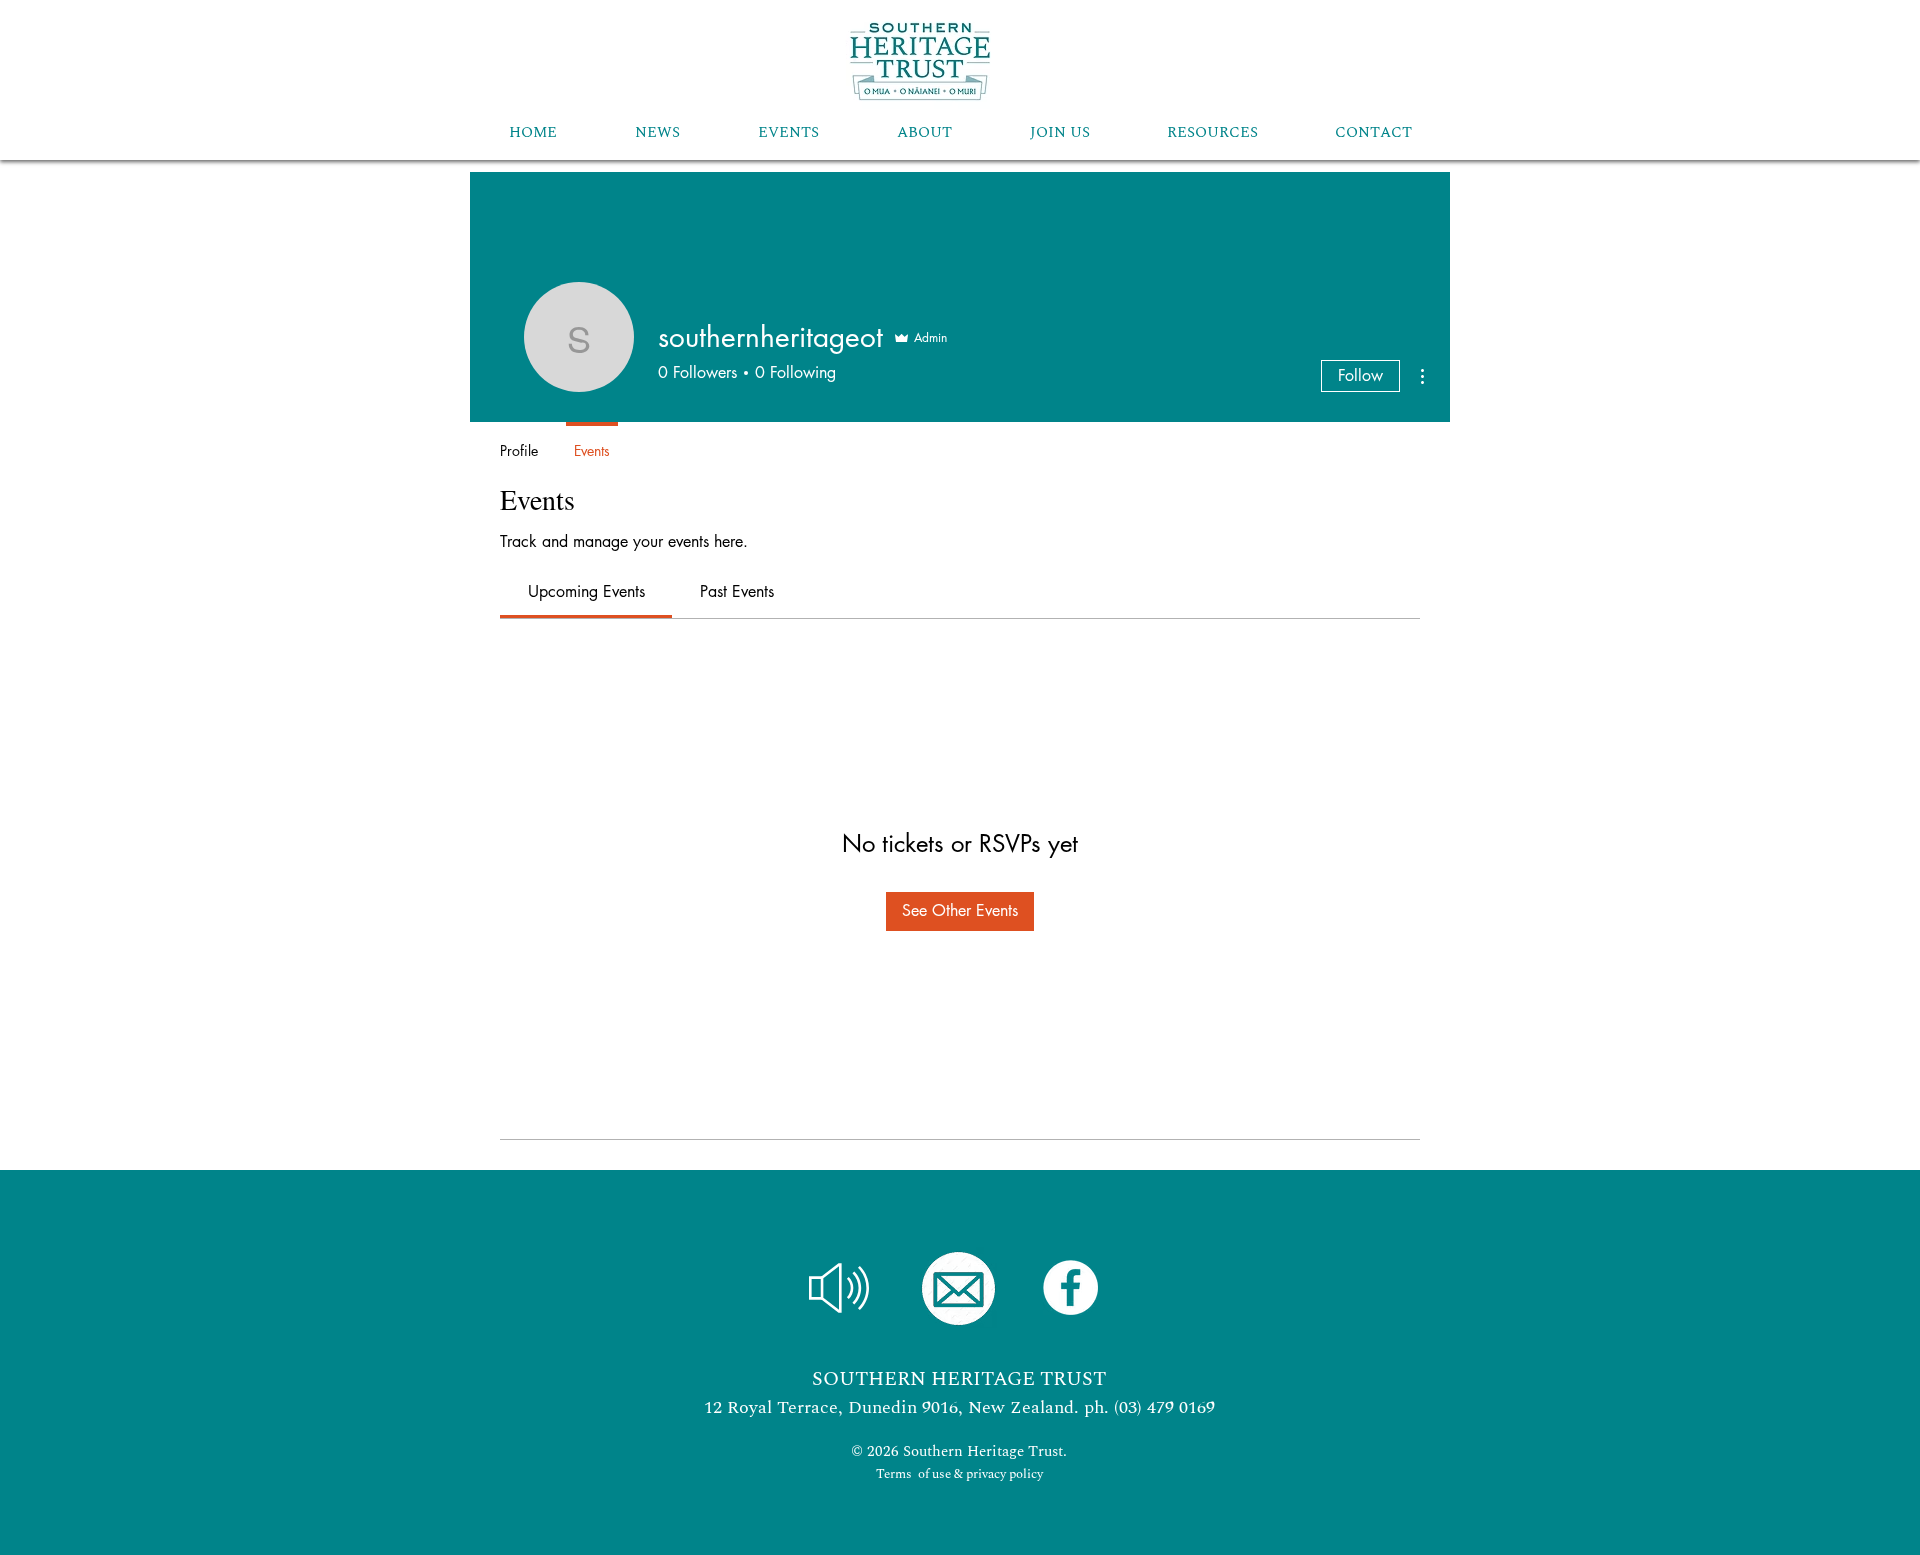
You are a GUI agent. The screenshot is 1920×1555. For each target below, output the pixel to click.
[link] (586, 591)
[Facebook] (1070, 1287)
